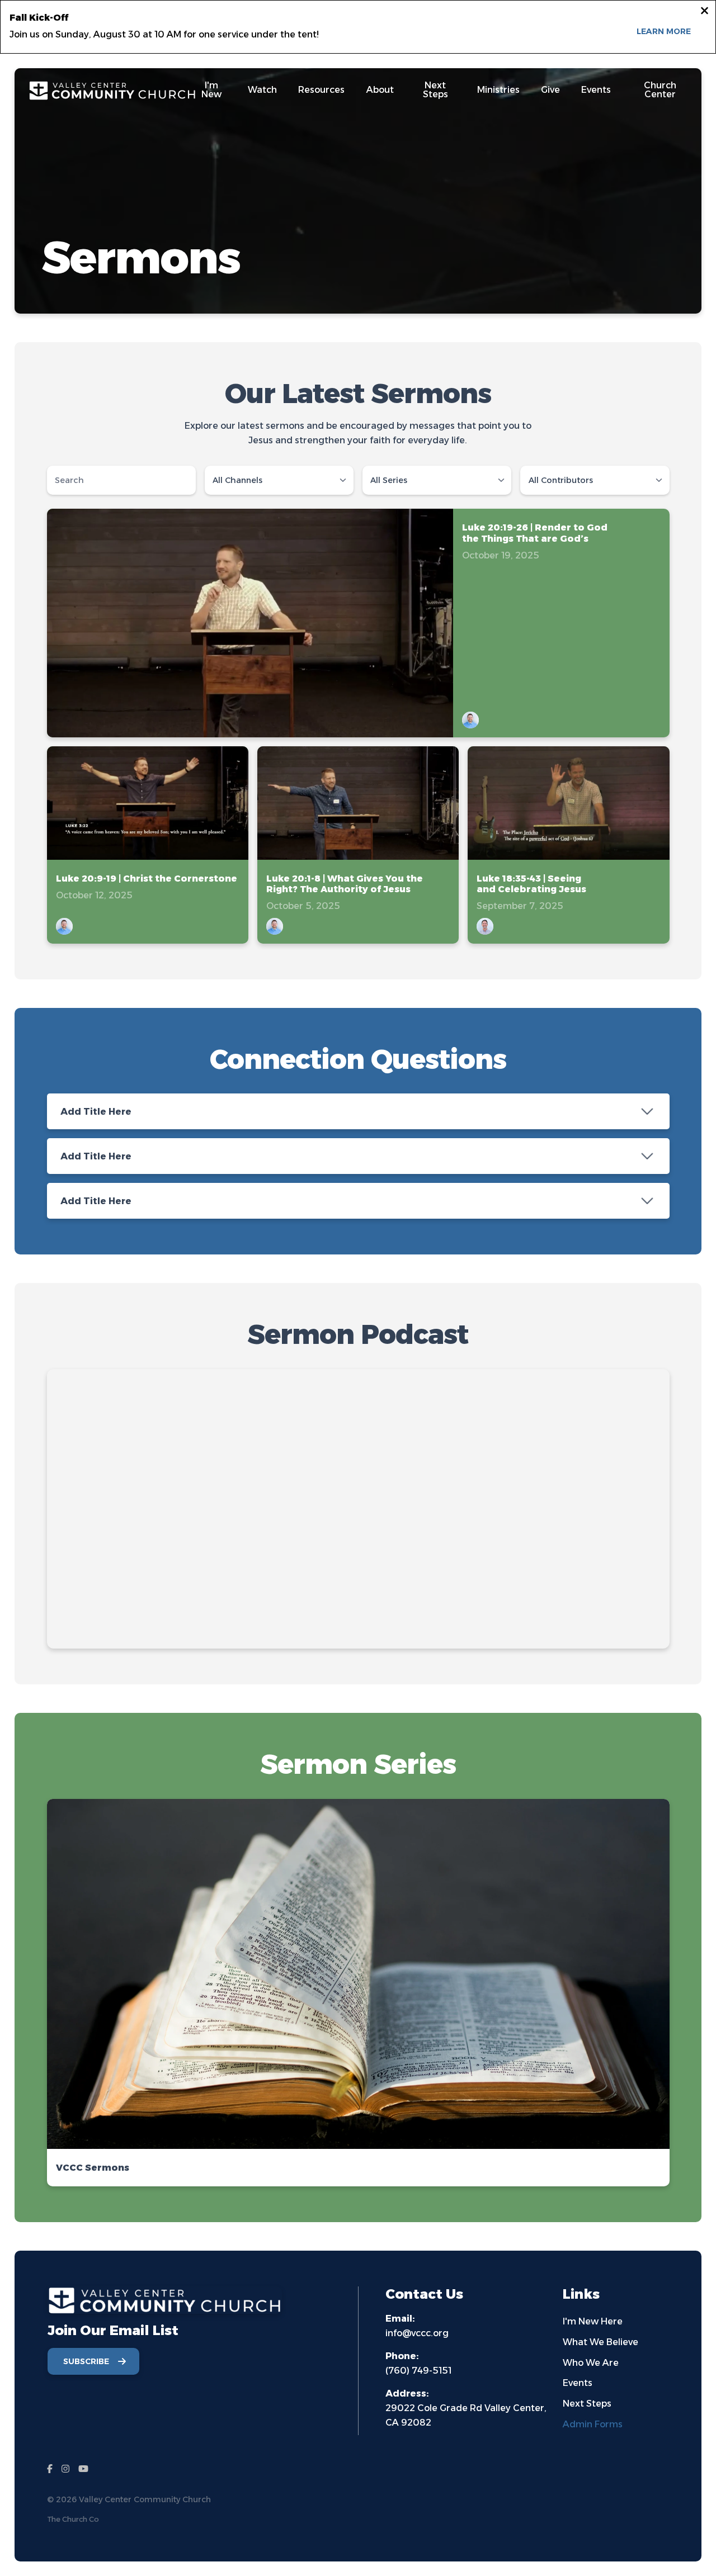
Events (578, 2383)
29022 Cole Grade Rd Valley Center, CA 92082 (466, 2408)
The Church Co (73, 2519)
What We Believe (600, 2342)
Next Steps (587, 2404)
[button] (358, 1993)
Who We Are (591, 2363)
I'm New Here (593, 2321)
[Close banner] (705, 12)
